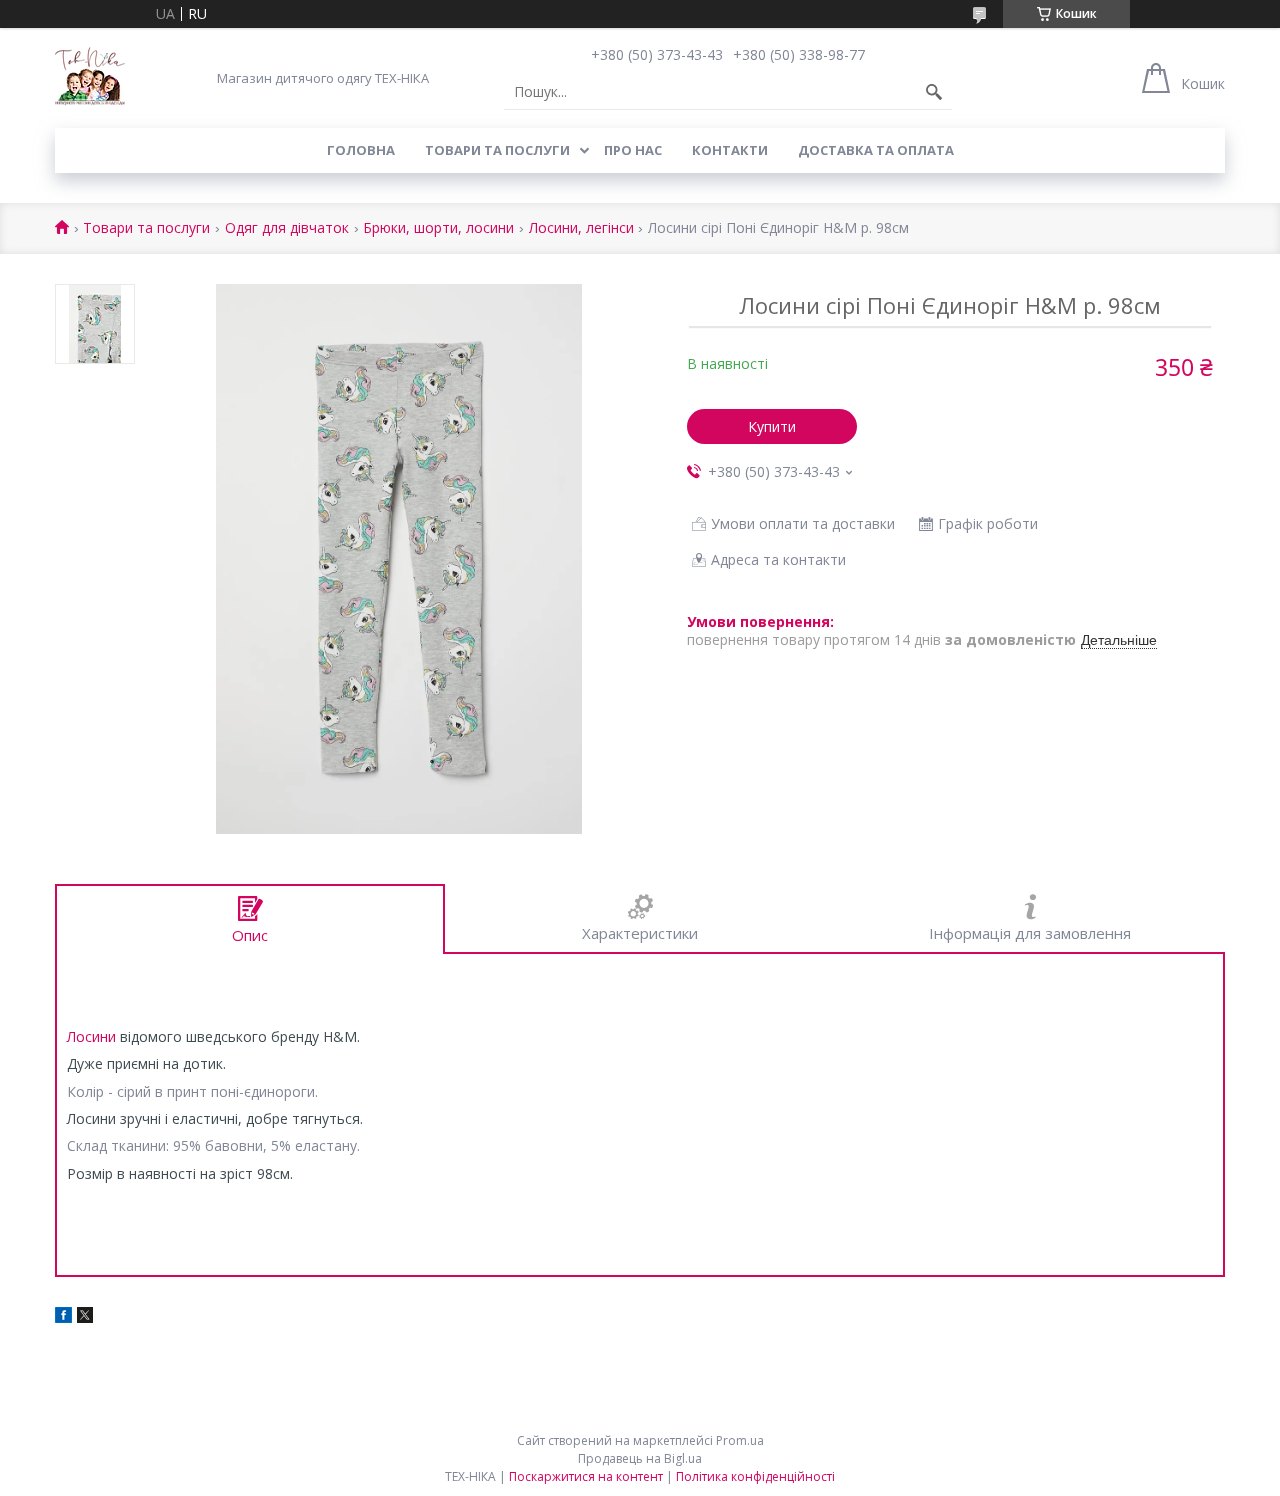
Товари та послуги (497, 150)
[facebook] (63, 1317)
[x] (85, 1317)
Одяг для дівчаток (287, 228)
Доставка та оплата (876, 150)
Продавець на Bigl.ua (640, 1458)
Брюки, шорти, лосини (438, 228)
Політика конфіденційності (755, 1476)
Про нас (633, 150)
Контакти (730, 150)
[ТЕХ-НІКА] (90, 78)
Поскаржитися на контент (586, 1476)
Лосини (91, 1036)
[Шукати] (934, 92)
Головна (361, 150)
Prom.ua (740, 1440)
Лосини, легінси (581, 228)
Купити (772, 426)
